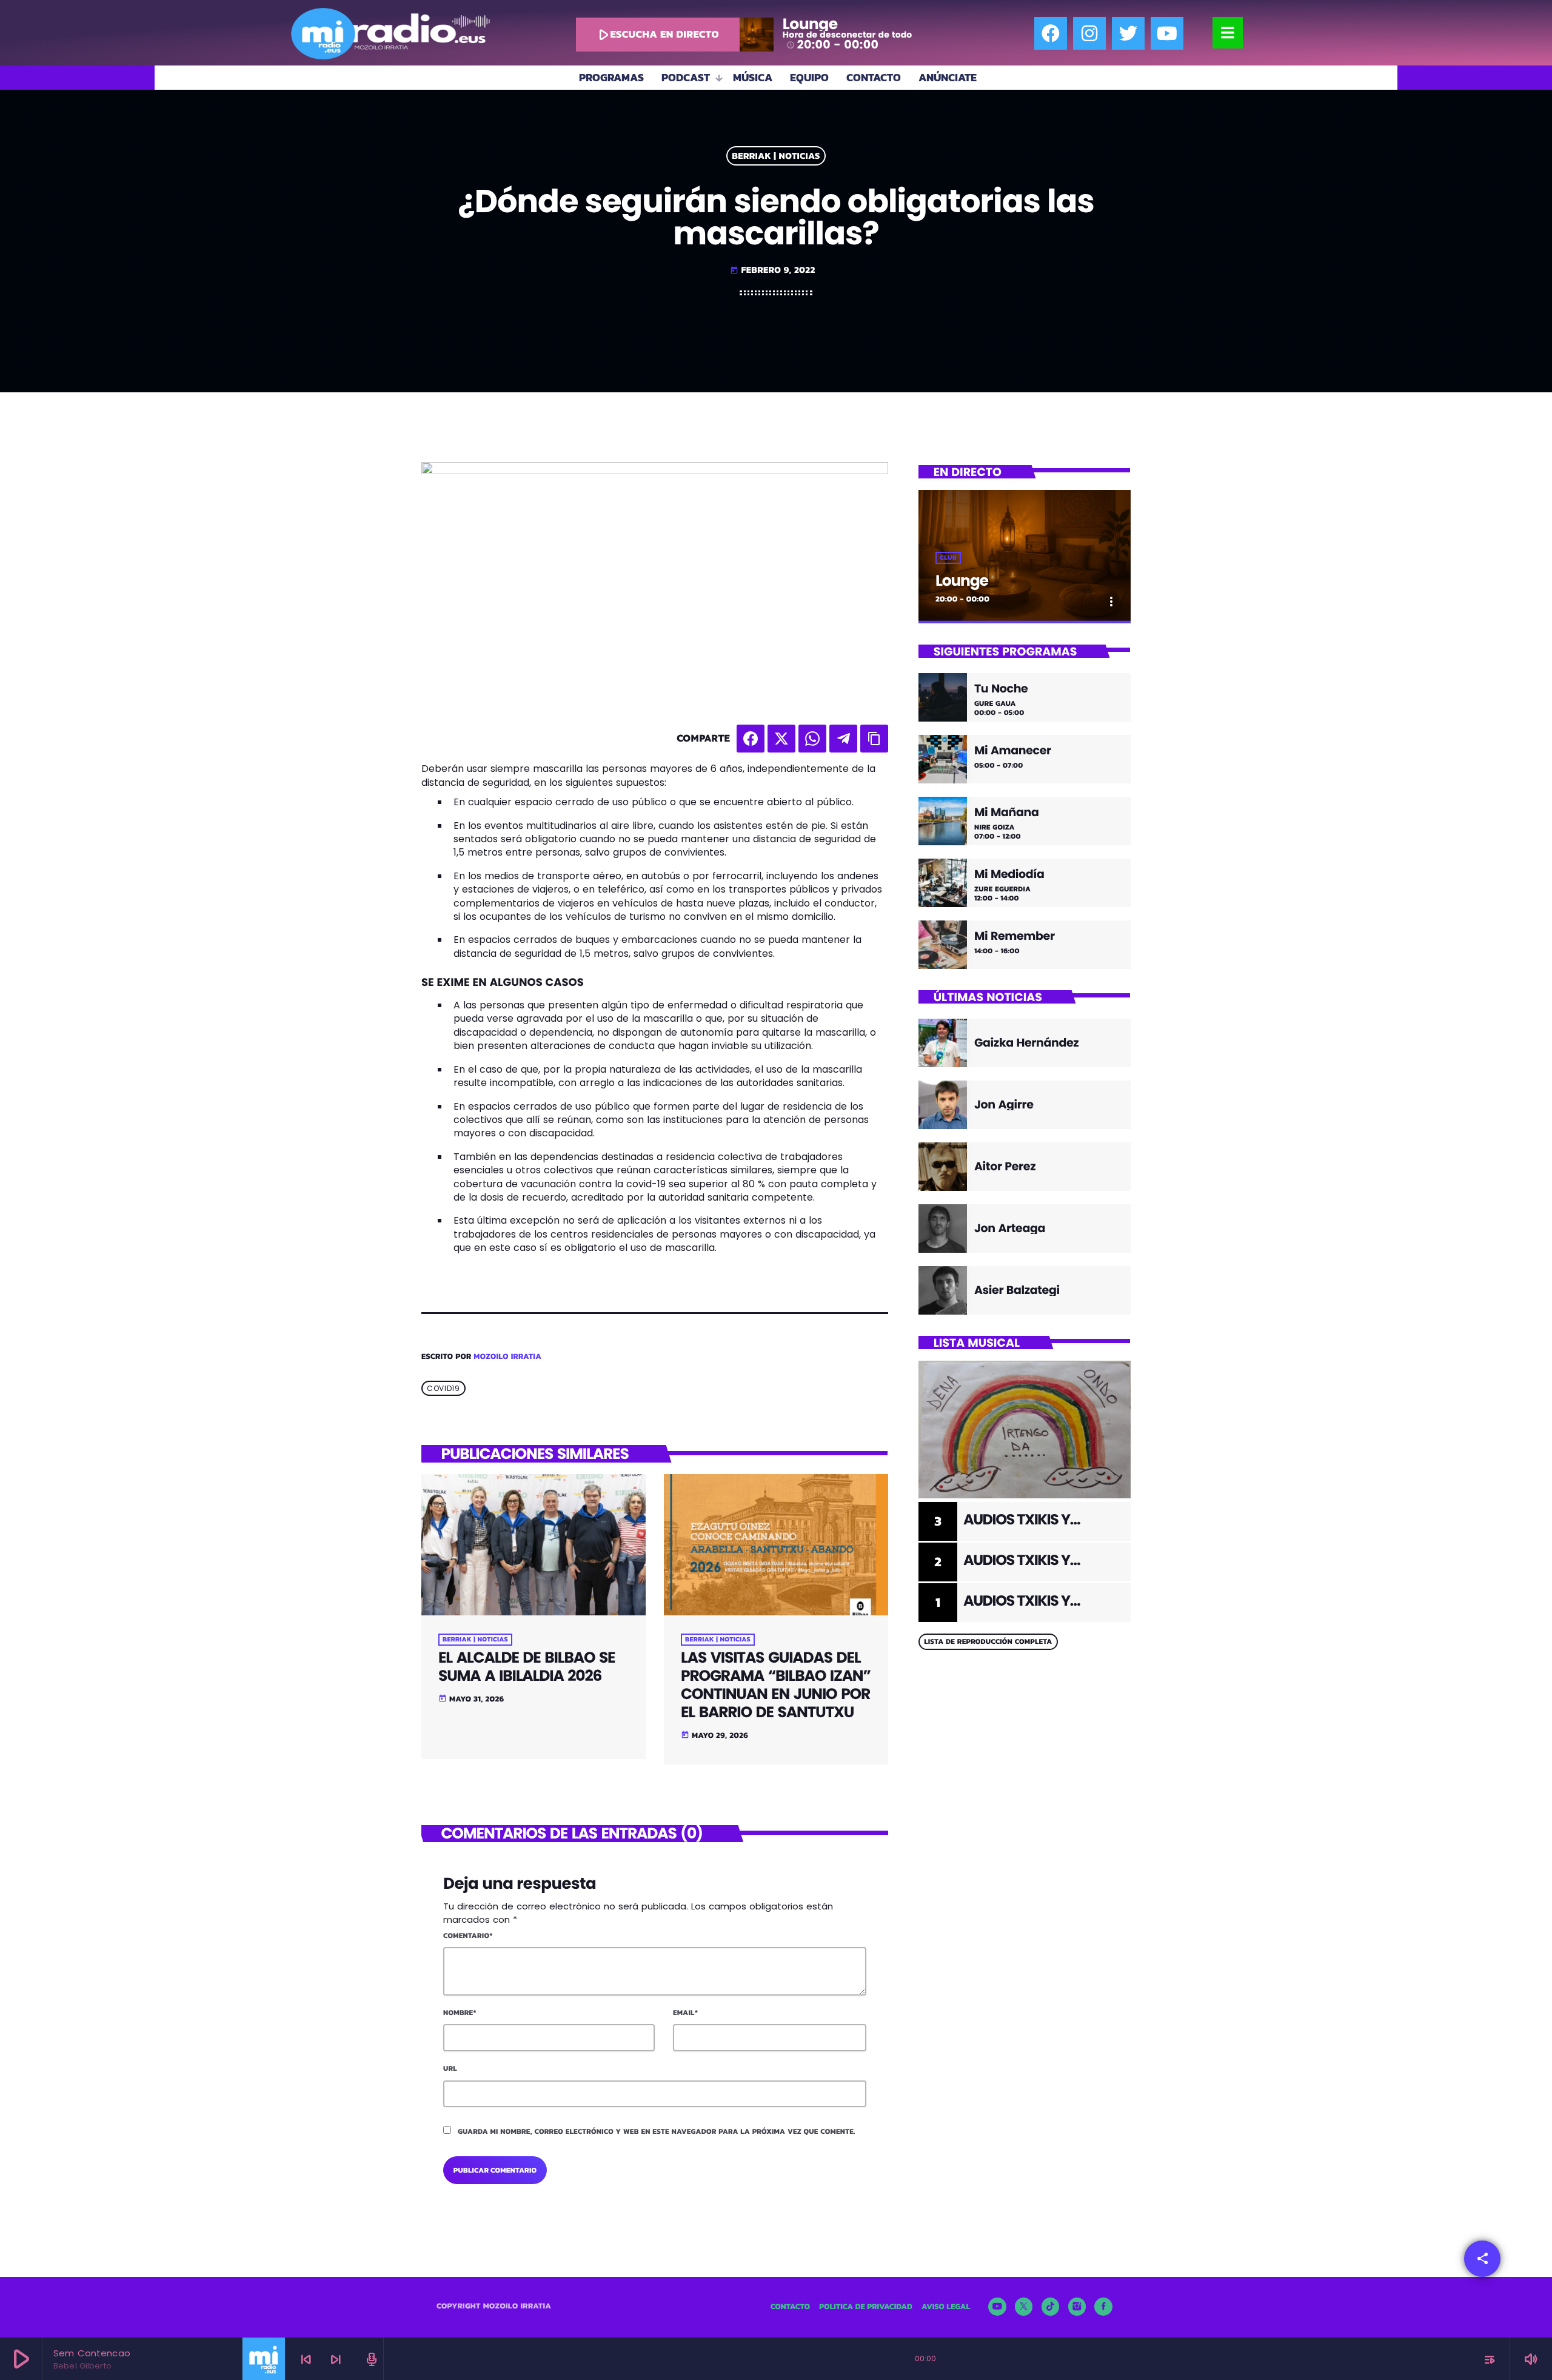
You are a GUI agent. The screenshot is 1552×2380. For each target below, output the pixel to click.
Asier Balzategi (1017, 1290)
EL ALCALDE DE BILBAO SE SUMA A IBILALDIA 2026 (527, 1667)
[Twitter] (1128, 33)
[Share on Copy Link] (874, 739)
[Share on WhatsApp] (812, 739)
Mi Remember (1015, 937)
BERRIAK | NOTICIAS (776, 156)
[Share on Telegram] (843, 739)
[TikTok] (1051, 2307)
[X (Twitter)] (1024, 2307)
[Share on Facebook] (751, 739)
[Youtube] (1167, 33)
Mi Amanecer (1013, 751)
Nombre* (460, 2013)
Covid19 (443, 1388)
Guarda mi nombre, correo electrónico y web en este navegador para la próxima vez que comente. (657, 2131)
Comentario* (468, 1936)
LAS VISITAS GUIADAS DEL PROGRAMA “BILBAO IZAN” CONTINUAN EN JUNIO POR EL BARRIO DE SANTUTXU (776, 1685)
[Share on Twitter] (781, 739)
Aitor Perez (1005, 1166)
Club (948, 558)
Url (450, 2068)
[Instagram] (1089, 33)
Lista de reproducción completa (988, 1641)
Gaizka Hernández (1026, 1043)
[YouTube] (997, 2307)
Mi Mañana (1006, 813)
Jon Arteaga (1010, 1228)
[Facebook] (1051, 33)
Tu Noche (1001, 689)
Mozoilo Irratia (507, 1357)
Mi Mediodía (1009, 875)
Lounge (962, 581)
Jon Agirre (1004, 1105)
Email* (685, 2013)
